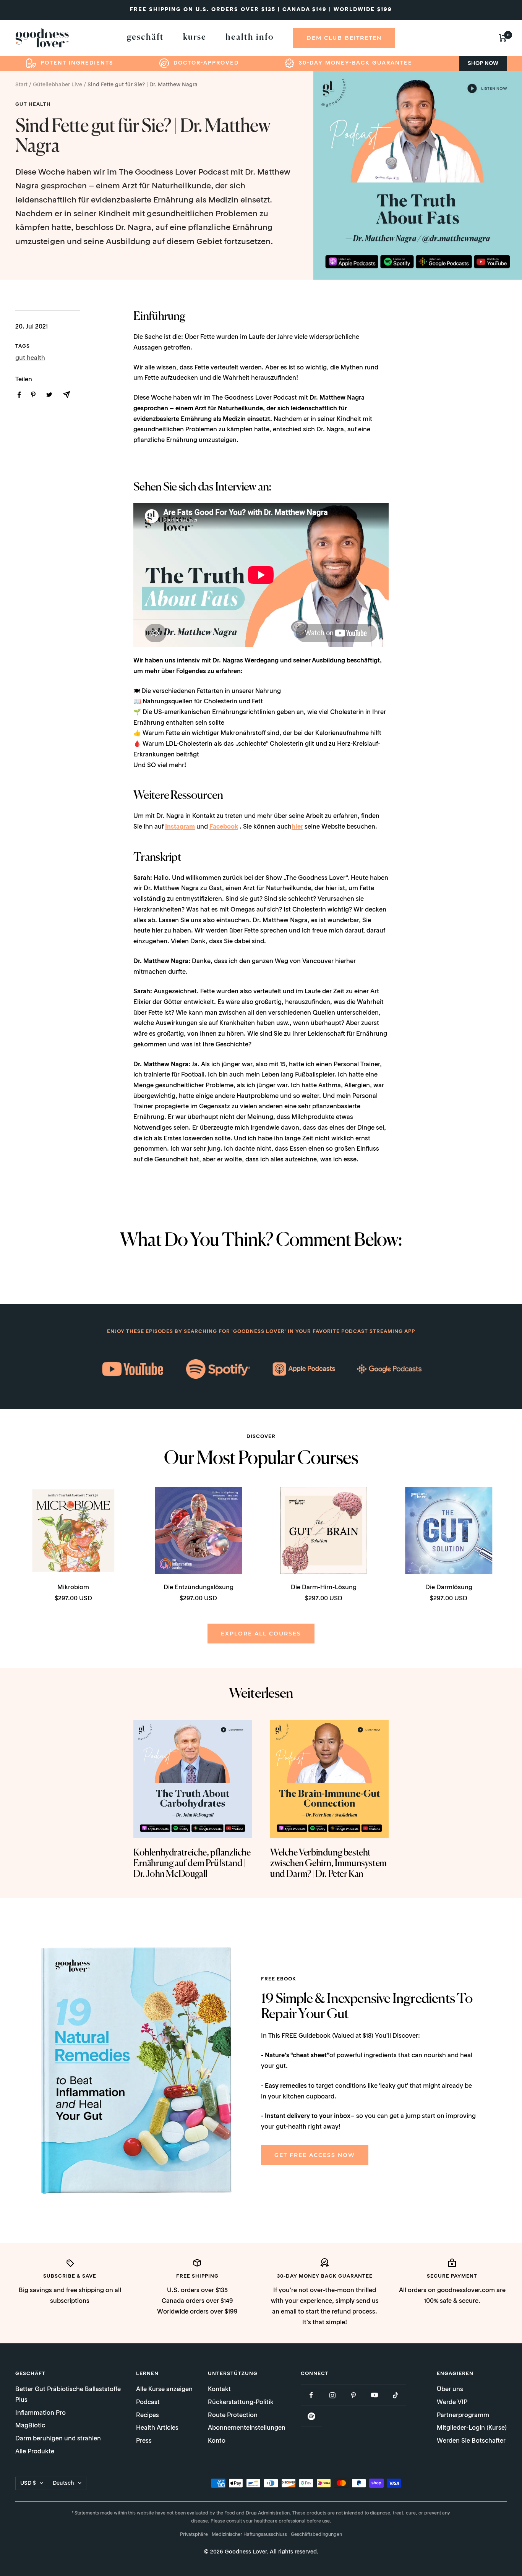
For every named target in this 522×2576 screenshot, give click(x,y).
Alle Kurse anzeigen (164, 2390)
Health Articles (157, 2428)
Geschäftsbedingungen (316, 2535)
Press (144, 2441)
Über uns (450, 2390)
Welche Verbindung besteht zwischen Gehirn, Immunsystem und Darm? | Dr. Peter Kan (328, 1864)
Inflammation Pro (41, 2413)
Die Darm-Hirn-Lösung (324, 1588)
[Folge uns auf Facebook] (311, 2395)
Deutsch (63, 2483)
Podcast (148, 2403)
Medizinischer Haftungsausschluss (249, 2535)
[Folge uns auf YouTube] (374, 2395)
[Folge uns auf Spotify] (311, 2416)
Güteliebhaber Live (58, 85)
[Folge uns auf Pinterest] (353, 2395)
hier (297, 827)
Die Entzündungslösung (199, 1588)
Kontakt (219, 2390)
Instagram (180, 827)
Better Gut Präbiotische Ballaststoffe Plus (68, 2395)
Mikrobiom (73, 1588)
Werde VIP (452, 2403)
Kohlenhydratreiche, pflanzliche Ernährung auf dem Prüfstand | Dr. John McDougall (192, 1864)
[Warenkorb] (503, 38)
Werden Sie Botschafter (471, 2441)
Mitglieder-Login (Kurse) (472, 2428)
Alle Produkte (35, 2452)
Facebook (224, 827)
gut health (33, 104)
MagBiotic (30, 2426)
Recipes (148, 2416)
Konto (217, 2441)
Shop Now (483, 63)
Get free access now (315, 2155)
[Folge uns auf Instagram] (332, 2395)
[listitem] (19, 395)
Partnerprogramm (463, 2416)
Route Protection (233, 2416)
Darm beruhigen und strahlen (58, 2439)
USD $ (28, 2483)
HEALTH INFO (250, 37)
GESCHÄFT (145, 37)
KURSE (195, 37)
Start (21, 85)
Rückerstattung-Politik (241, 2403)
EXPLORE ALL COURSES (261, 1634)
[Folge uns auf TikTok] (395, 2395)
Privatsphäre (194, 2535)
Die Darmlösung (449, 1588)
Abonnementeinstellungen (247, 2428)
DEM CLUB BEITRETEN (344, 38)
